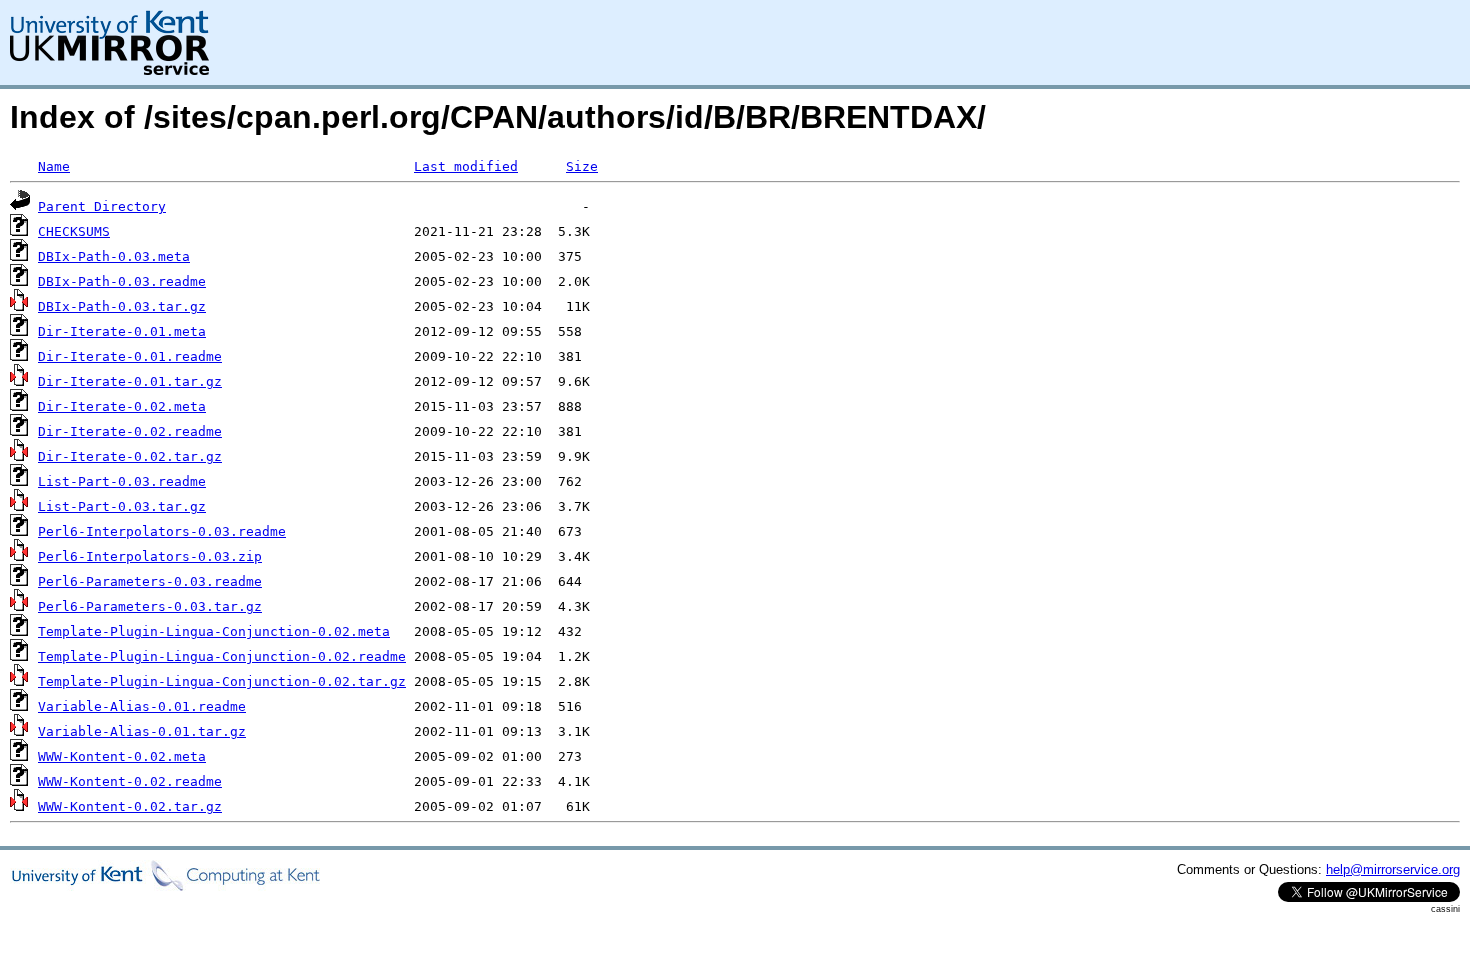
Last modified (466, 166)
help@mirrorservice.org (1393, 869)
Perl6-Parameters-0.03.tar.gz (150, 606)
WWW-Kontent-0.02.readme (130, 781)
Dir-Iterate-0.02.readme (130, 431)
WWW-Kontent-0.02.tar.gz (130, 806)
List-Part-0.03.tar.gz (122, 506)
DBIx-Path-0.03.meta (114, 256)
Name (54, 166)
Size (582, 166)
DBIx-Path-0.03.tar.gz (122, 306)
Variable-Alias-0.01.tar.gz (142, 731)
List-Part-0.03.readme (122, 481)
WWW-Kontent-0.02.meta (122, 756)
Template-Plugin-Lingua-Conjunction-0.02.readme (222, 656)
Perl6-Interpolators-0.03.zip (150, 556)
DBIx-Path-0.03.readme (122, 281)
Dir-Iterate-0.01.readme (130, 356)
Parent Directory (102, 206)
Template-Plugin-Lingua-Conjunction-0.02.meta (214, 631)
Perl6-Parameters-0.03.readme (150, 581)
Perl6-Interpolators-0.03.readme (162, 531)
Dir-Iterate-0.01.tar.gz (130, 381)
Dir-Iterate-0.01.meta (122, 331)
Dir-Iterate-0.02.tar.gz (130, 456)
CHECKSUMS (74, 231)
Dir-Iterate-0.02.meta (122, 406)
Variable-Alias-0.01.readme (142, 706)
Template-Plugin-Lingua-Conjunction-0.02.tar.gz (222, 681)
